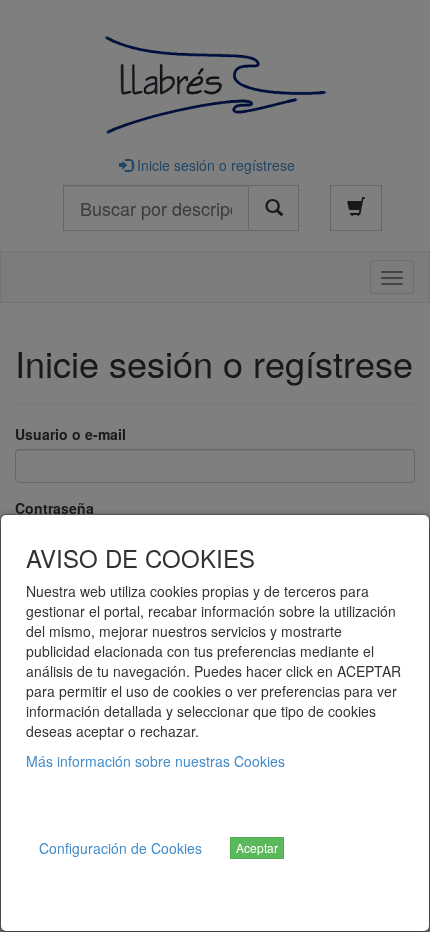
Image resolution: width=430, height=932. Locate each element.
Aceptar (257, 847)
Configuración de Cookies (120, 848)
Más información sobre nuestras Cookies (155, 761)
